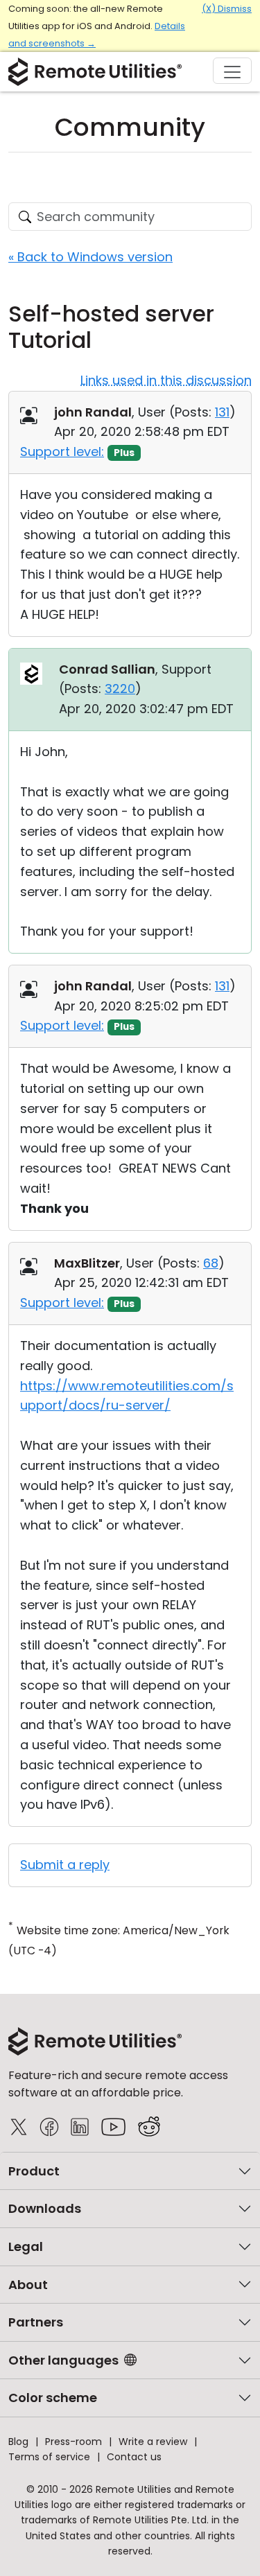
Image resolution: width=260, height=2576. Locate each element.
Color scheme (53, 2398)
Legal (26, 2246)
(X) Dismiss (227, 9)
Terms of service (49, 2457)
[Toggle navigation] (232, 71)
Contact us (134, 2457)
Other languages (63, 2360)
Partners (36, 2322)
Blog (18, 2442)
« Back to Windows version (90, 257)
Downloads (45, 2208)
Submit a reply (65, 1865)
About (28, 2285)
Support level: (62, 452)
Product (34, 2171)
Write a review (153, 2442)
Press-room (73, 2442)
